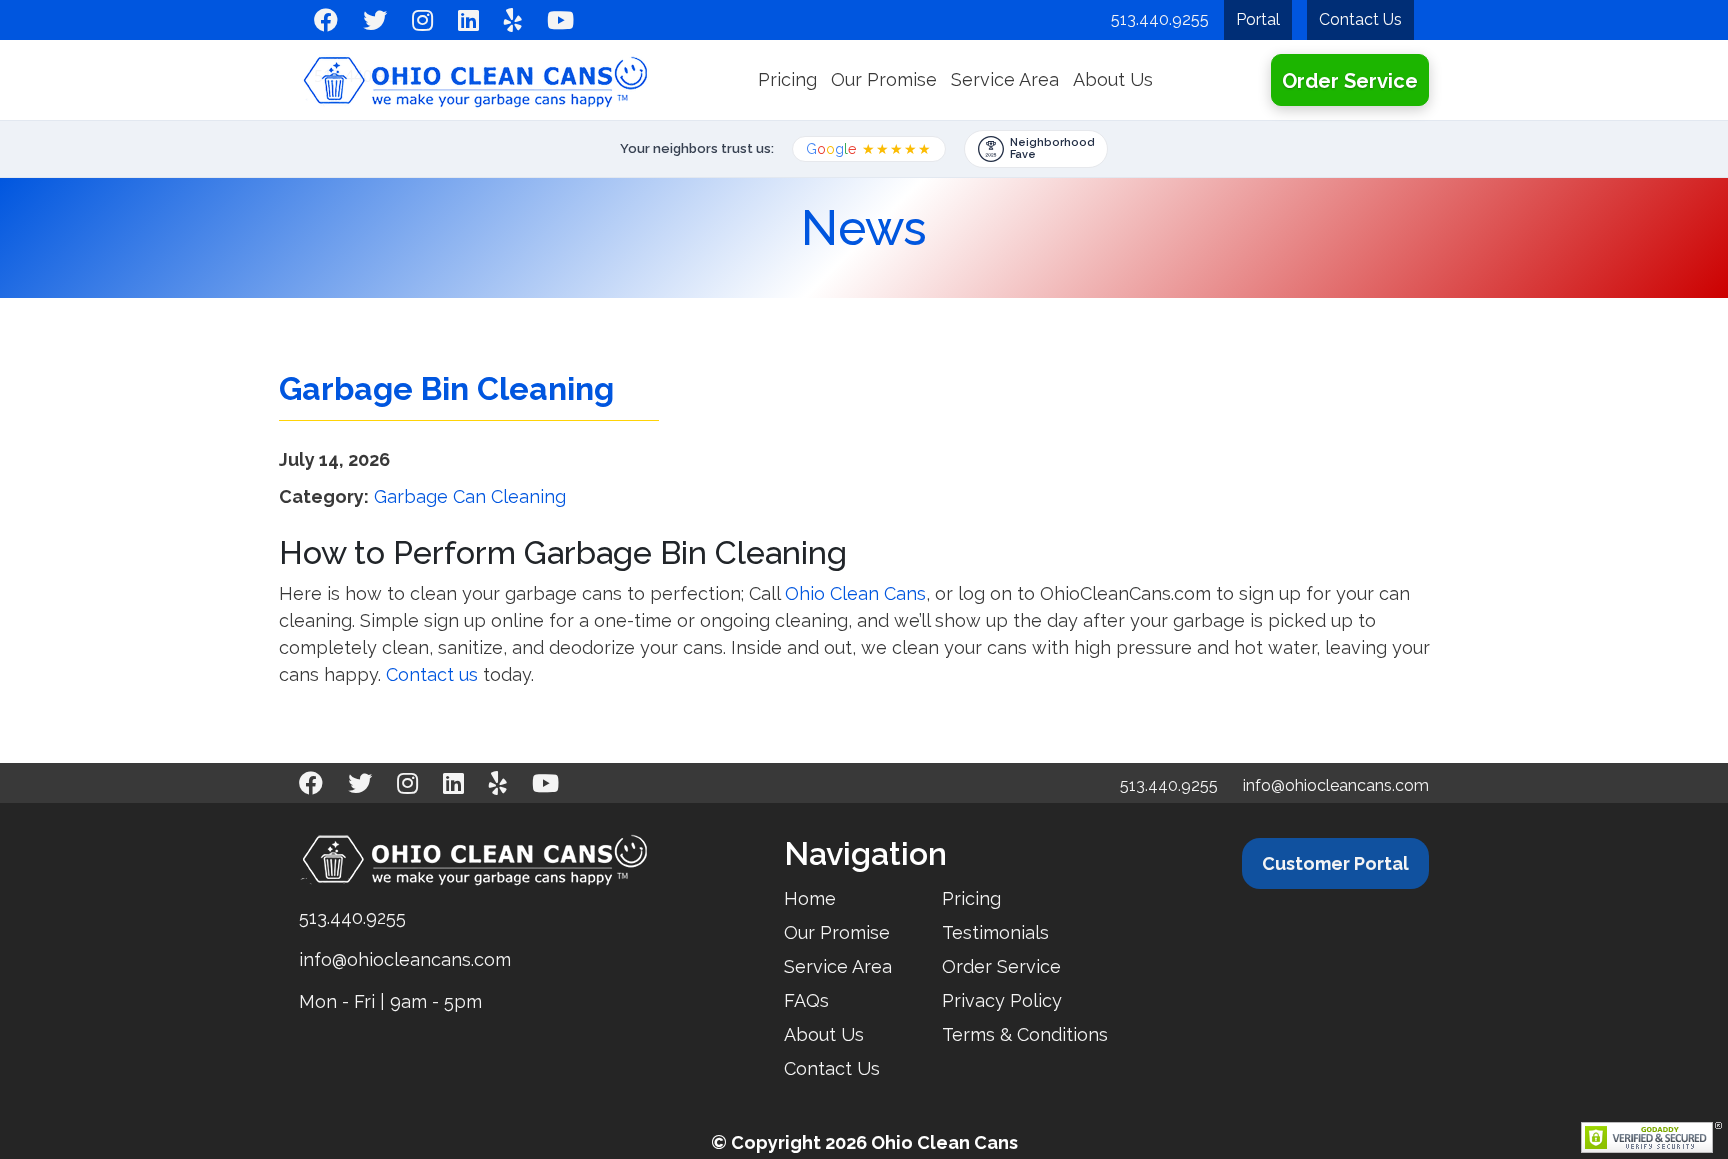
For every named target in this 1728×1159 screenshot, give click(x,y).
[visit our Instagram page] (422, 20)
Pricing (787, 79)
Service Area (1005, 79)
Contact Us (1360, 19)
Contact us (432, 674)
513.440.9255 (1160, 19)
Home (810, 898)
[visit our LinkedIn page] (468, 20)
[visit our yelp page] (513, 20)
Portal (1258, 19)
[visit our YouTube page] (560, 20)
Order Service (1350, 81)
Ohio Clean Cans (855, 593)
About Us (1113, 79)
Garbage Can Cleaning (470, 496)
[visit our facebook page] (326, 20)
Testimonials (995, 932)
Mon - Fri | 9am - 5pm (390, 1001)
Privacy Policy (1002, 1000)
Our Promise (884, 79)
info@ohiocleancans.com (1336, 785)
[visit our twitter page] (375, 20)
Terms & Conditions (1025, 1034)
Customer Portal (1335, 863)
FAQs (806, 1000)
